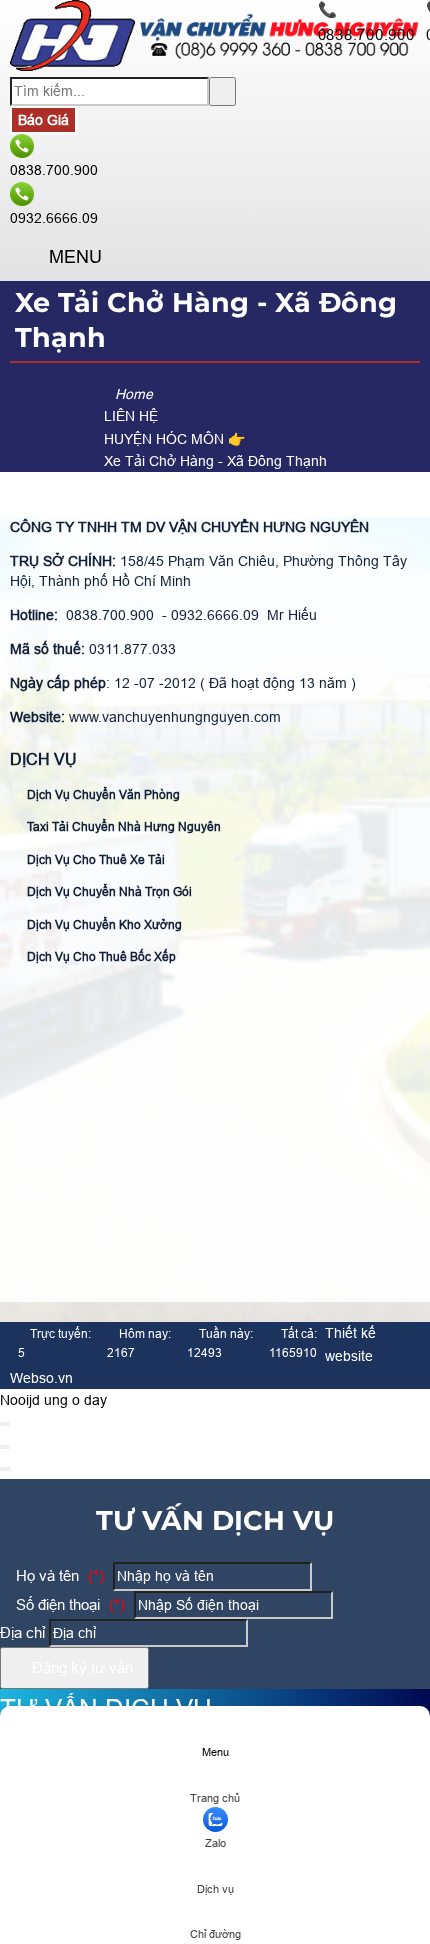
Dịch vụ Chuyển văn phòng (102, 795)
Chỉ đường (215, 1934)
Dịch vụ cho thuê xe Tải (94, 860)
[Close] (5, 1424)
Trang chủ (215, 1798)
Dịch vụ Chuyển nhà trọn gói (108, 892)
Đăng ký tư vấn (80, 1667)
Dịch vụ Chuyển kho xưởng (103, 925)
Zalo (215, 1843)
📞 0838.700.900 (366, 22)
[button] (26, 258)
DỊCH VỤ (43, 759)
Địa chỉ (22, 1632)
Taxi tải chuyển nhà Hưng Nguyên (122, 827)
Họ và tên (58, 1575)
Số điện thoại (68, 1604)
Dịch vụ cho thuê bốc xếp (100, 957)
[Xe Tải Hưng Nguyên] (215, 66)
